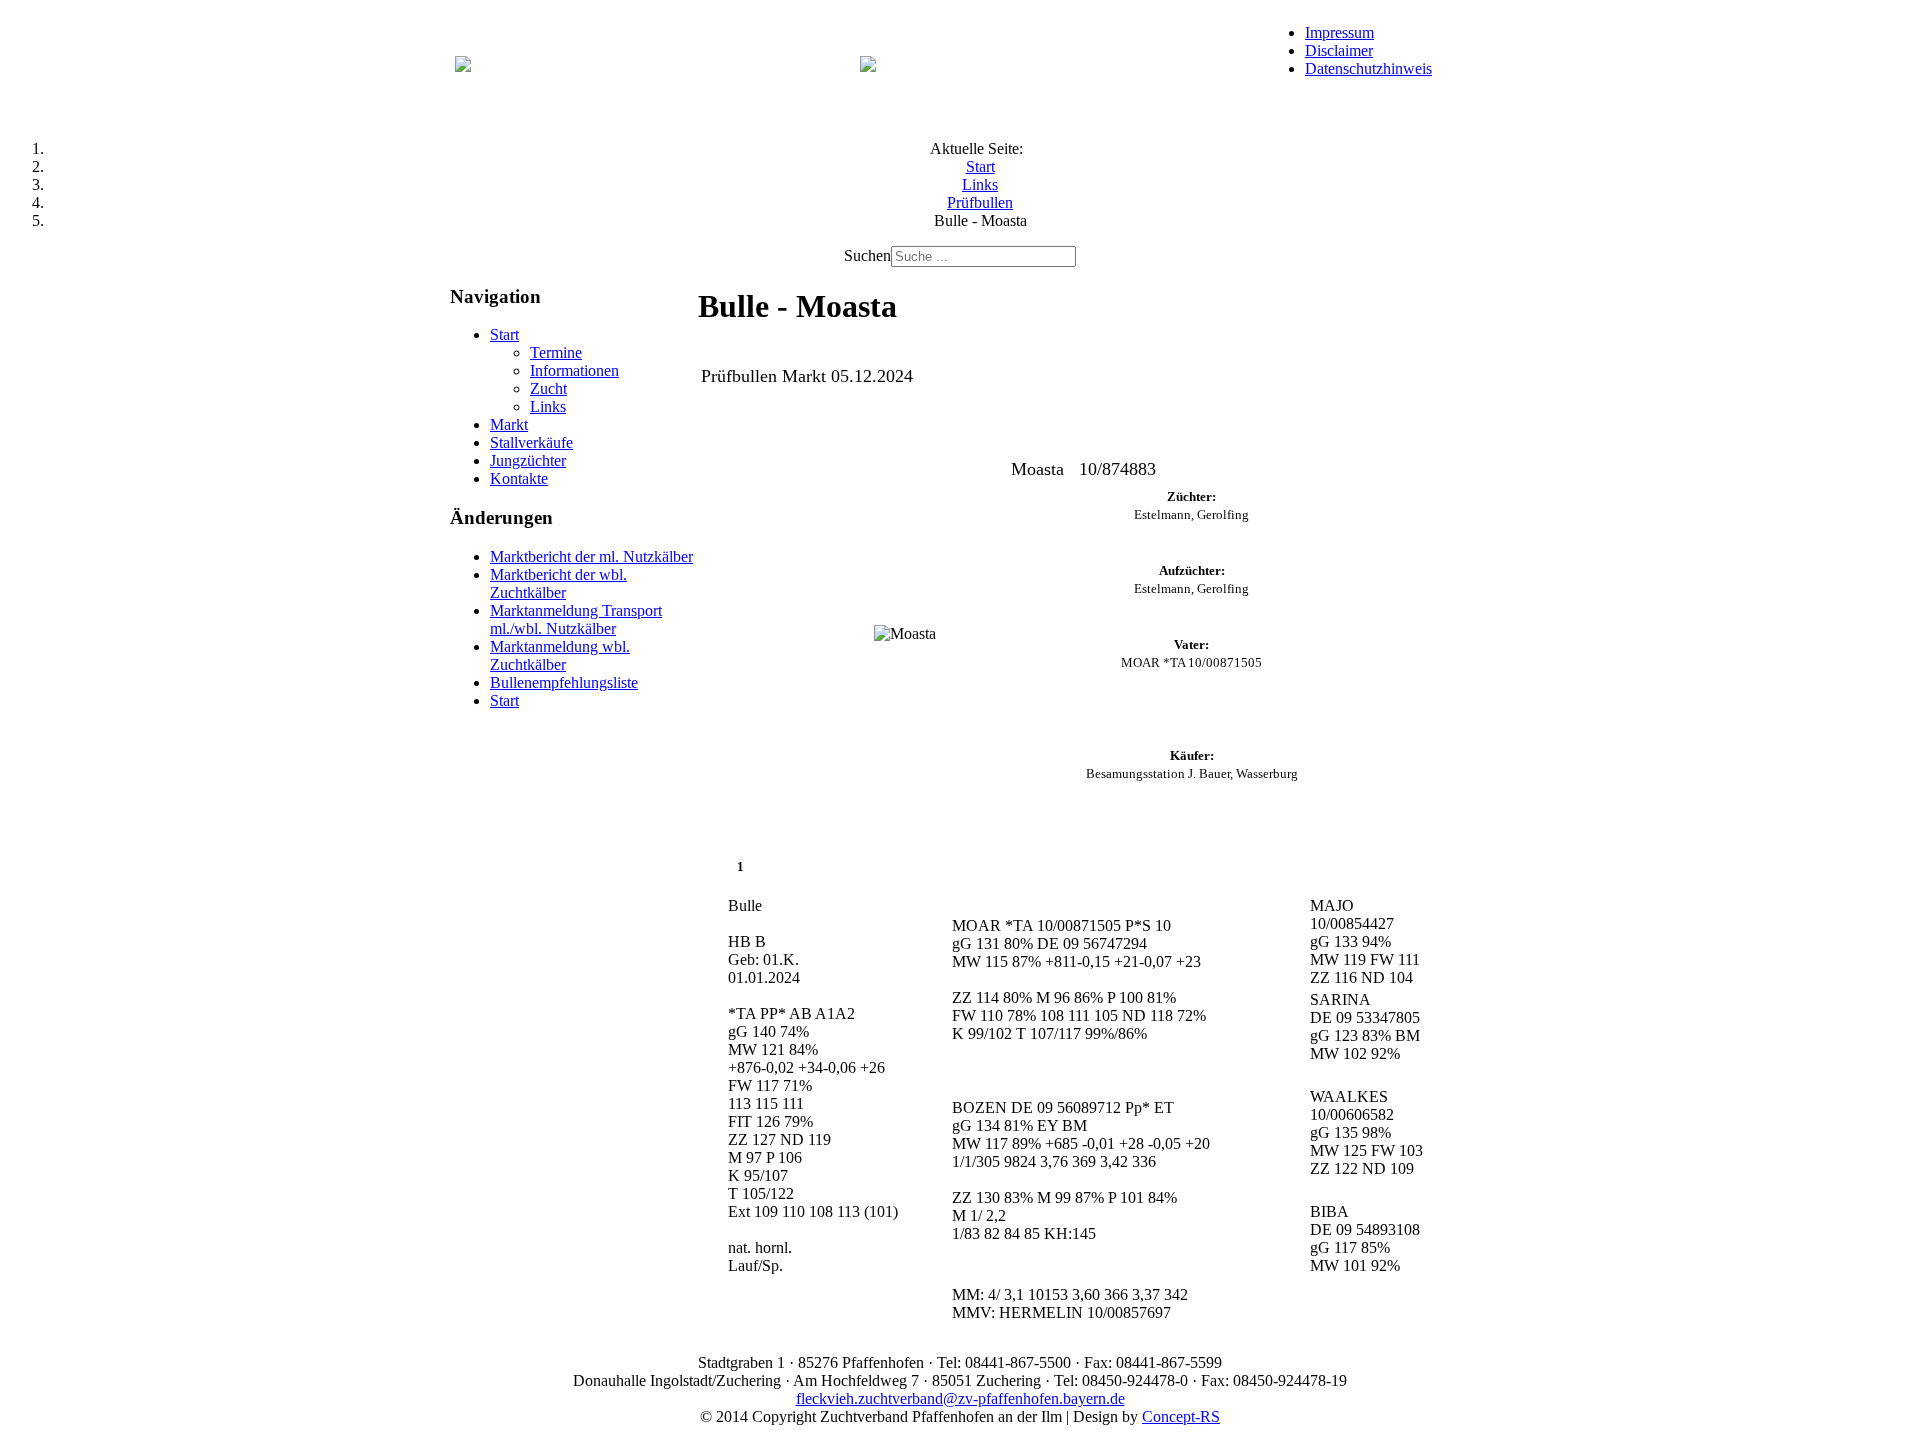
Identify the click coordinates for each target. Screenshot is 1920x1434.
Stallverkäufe (531, 442)
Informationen (574, 370)
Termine (556, 352)
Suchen (867, 255)
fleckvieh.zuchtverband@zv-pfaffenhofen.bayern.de (960, 1398)
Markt (509, 424)
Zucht (548, 388)
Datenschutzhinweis (1368, 68)
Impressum (1339, 32)
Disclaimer (1339, 50)
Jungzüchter (528, 460)
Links (548, 406)
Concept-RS (1181, 1416)
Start (504, 334)
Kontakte (519, 478)
